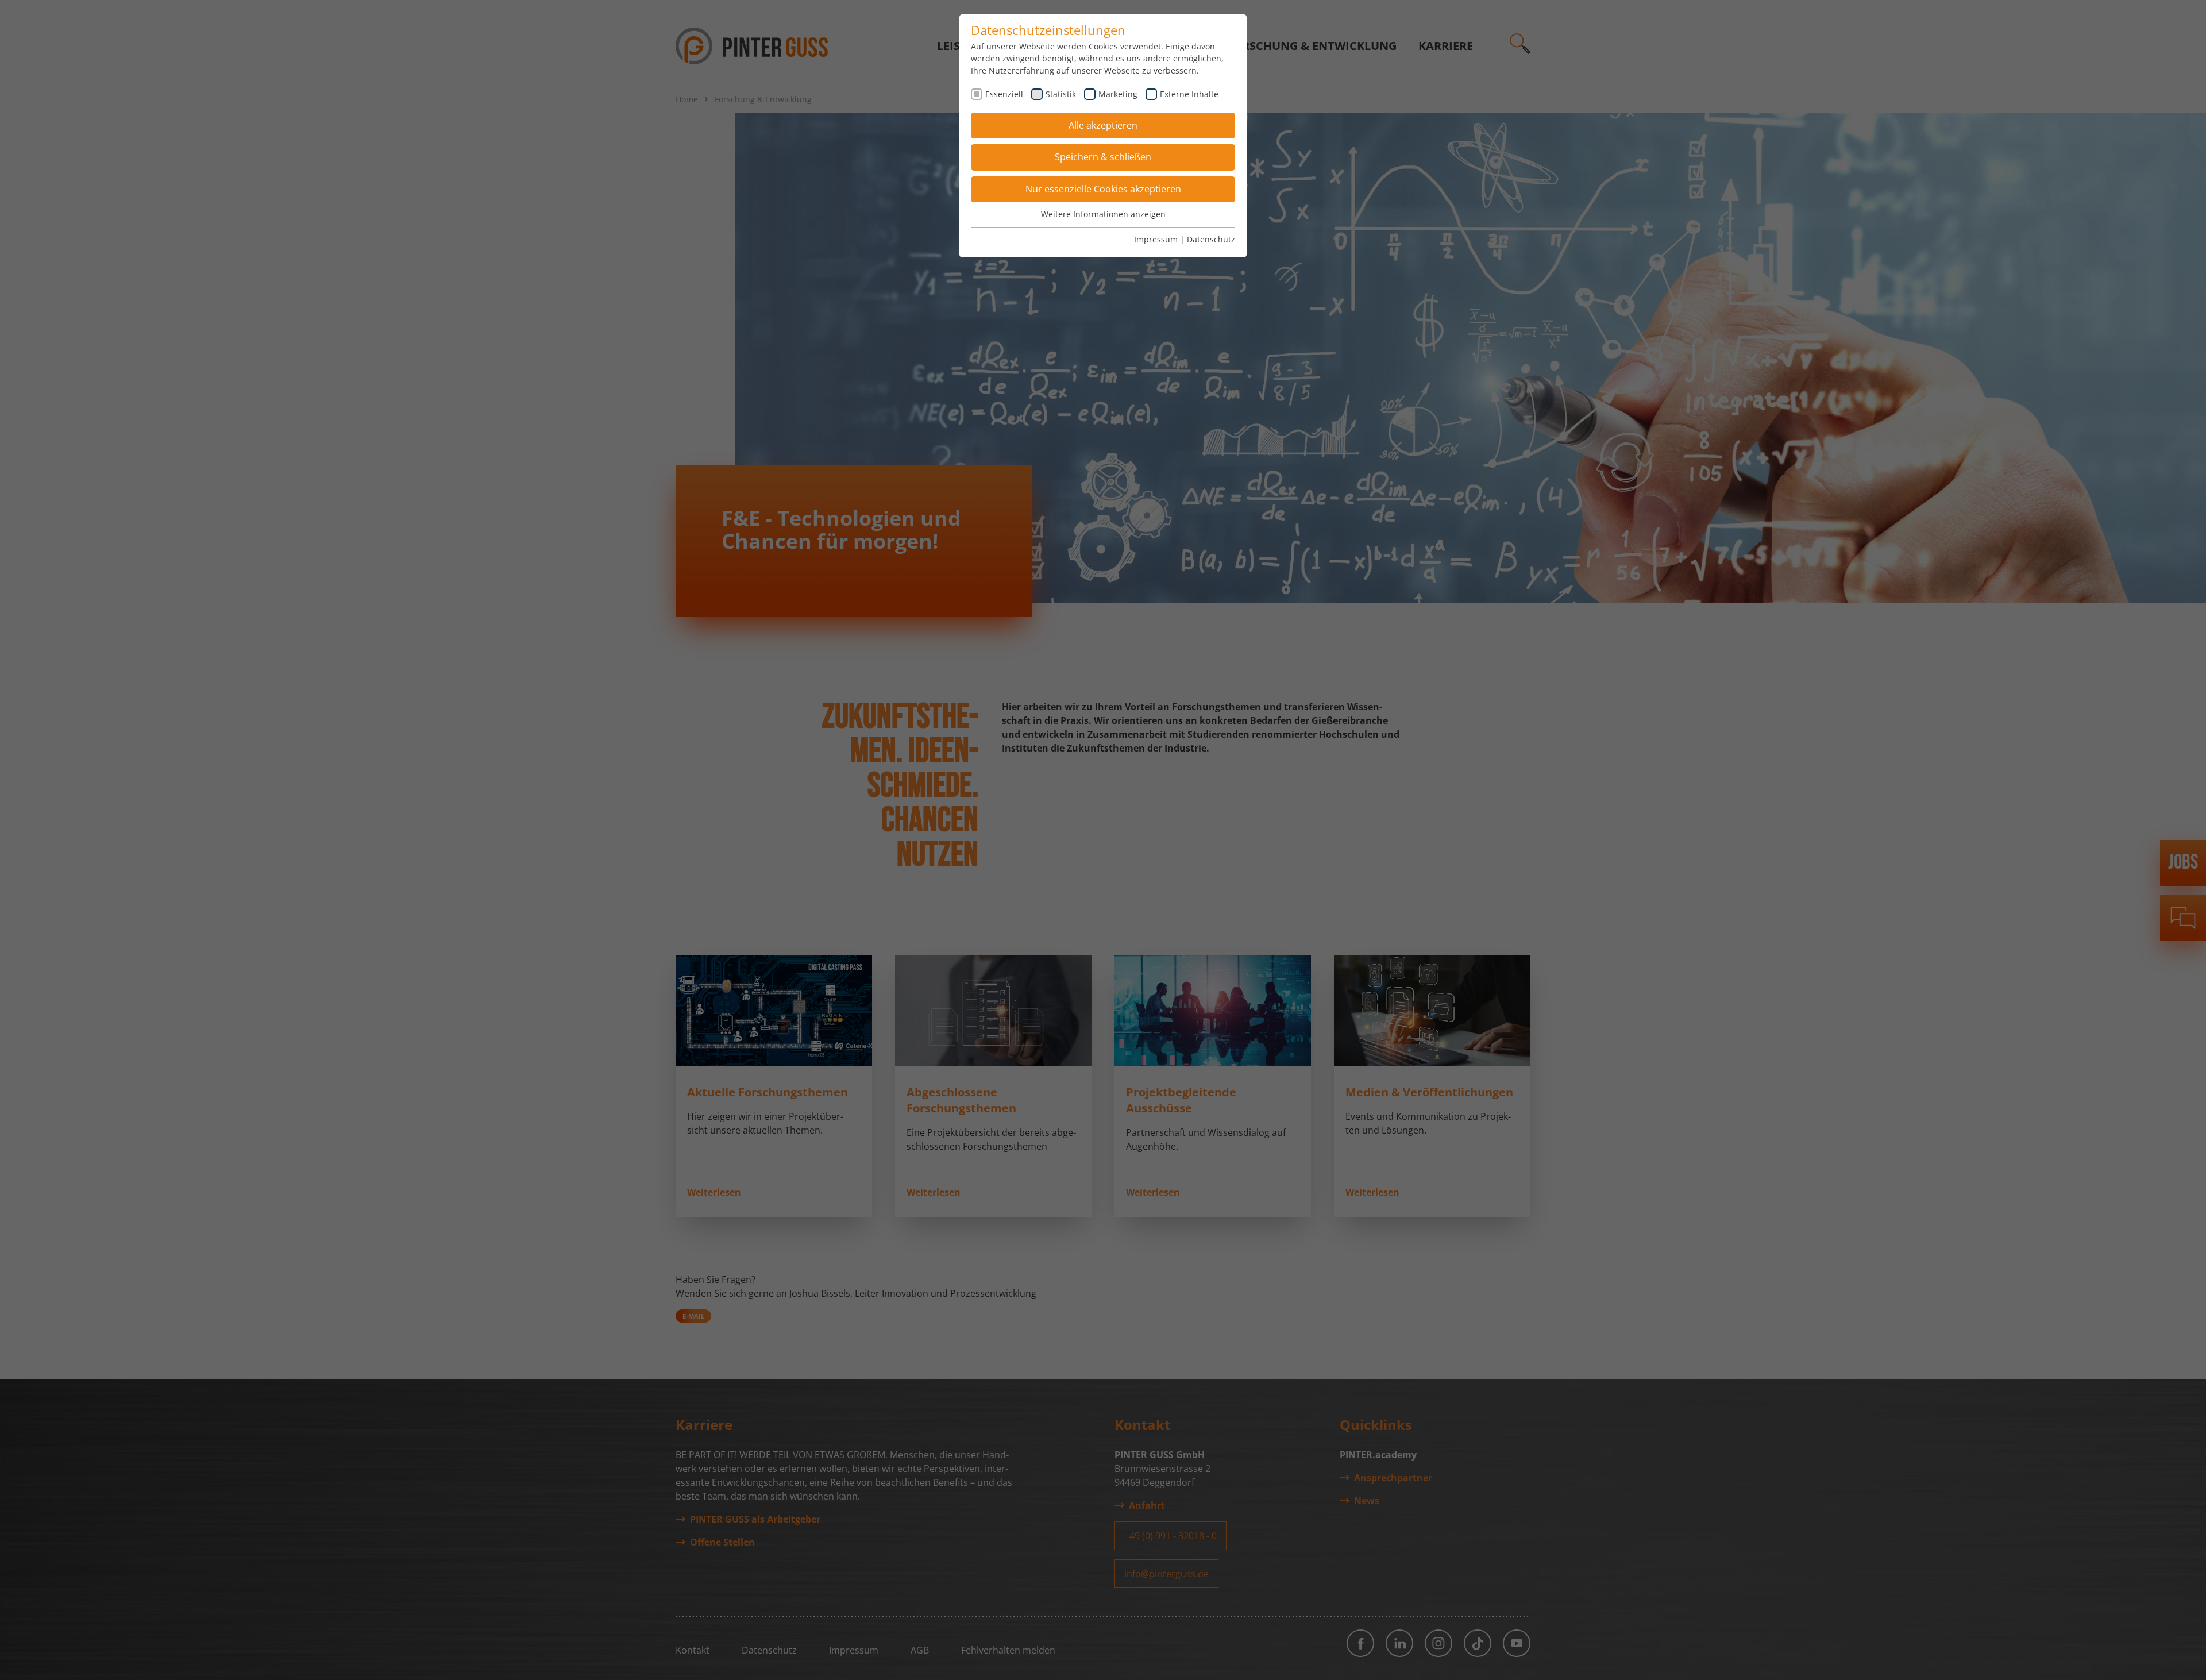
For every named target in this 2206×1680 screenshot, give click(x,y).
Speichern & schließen (1103, 157)
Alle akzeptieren (1103, 125)
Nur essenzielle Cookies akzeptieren (1103, 189)
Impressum (1156, 239)
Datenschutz (1211, 239)
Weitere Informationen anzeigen (1103, 214)
